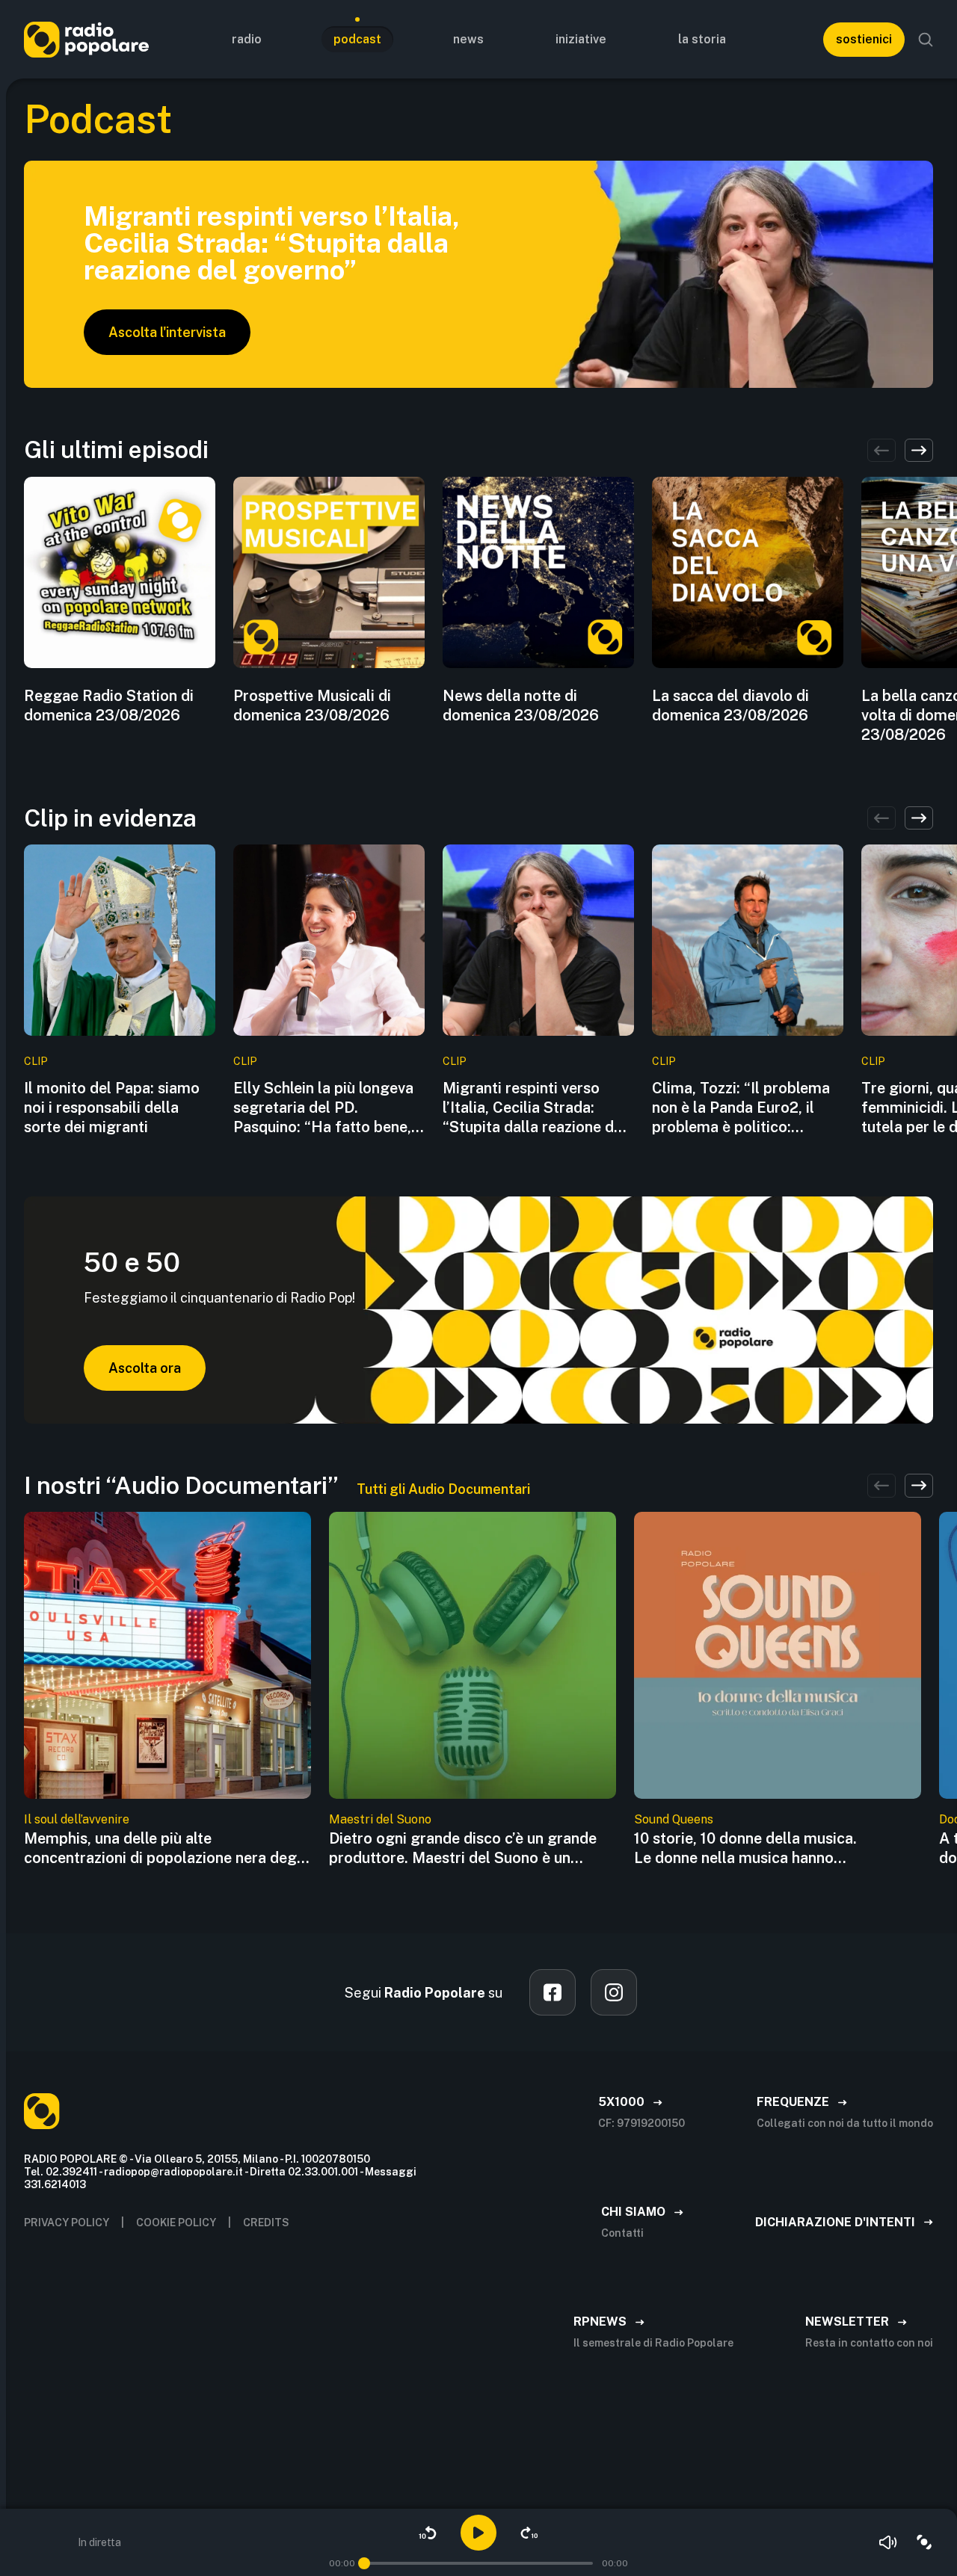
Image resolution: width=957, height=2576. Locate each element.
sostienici (864, 39)
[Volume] (888, 2542)
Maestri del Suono (380, 1819)
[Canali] (924, 2542)
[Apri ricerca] (926, 40)
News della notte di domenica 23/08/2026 (521, 705)
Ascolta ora (145, 1368)
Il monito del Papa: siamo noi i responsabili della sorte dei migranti (112, 1108)
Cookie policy (176, 2223)
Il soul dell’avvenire (77, 1819)
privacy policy (67, 2223)
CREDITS (266, 2223)
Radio (247, 39)
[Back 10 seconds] (428, 2533)
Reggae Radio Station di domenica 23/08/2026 (109, 705)
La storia (702, 39)
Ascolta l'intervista (167, 332)
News (468, 39)
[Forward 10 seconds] (529, 2533)
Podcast (357, 39)
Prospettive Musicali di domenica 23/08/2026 (312, 705)
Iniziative (581, 39)
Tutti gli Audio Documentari (443, 1489)
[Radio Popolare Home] (86, 39)
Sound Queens (674, 1819)
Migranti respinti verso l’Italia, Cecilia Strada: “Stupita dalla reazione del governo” (535, 1108)
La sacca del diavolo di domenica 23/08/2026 (730, 705)
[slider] (364, 2563)
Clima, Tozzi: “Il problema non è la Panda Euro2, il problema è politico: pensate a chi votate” (741, 1108)
